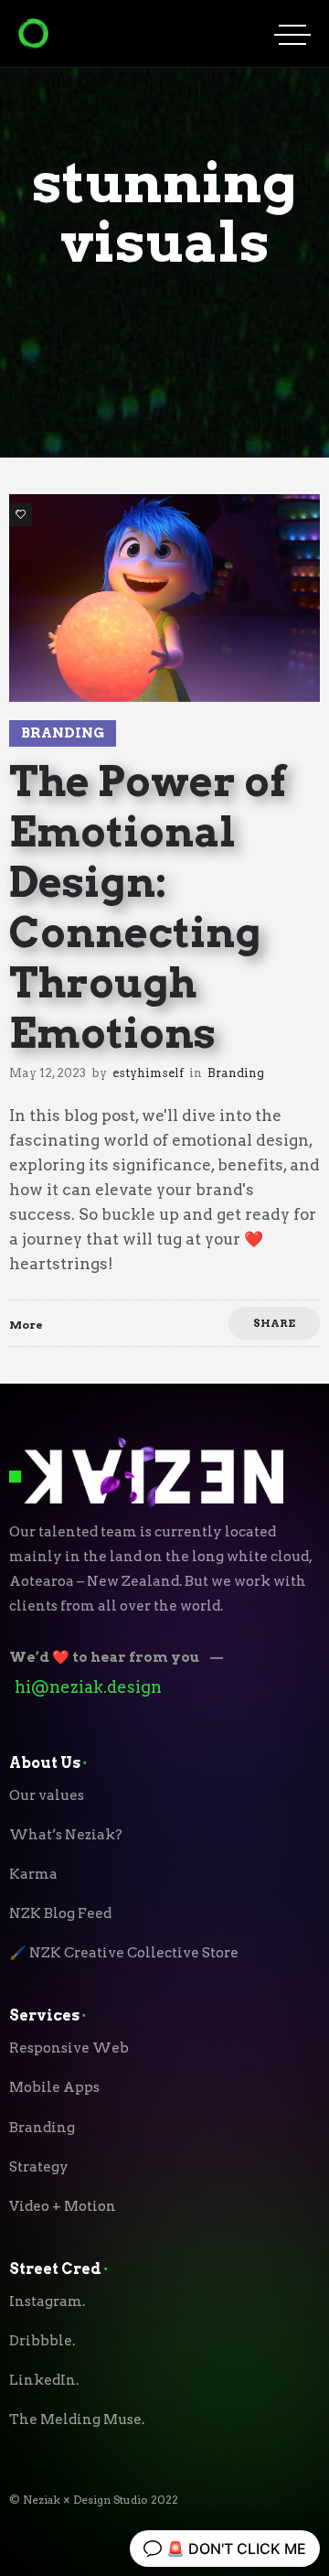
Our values (47, 1795)
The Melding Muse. (77, 2420)
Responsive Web (69, 2048)
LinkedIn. (44, 2380)
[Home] (33, 43)
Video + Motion (63, 2206)
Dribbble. (42, 2341)
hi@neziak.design (88, 1687)
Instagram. (47, 2301)
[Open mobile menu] (292, 34)
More (26, 1325)
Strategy (39, 2167)
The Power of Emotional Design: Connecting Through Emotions (148, 907)
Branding (42, 2128)
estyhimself (148, 1073)
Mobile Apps (54, 2087)
